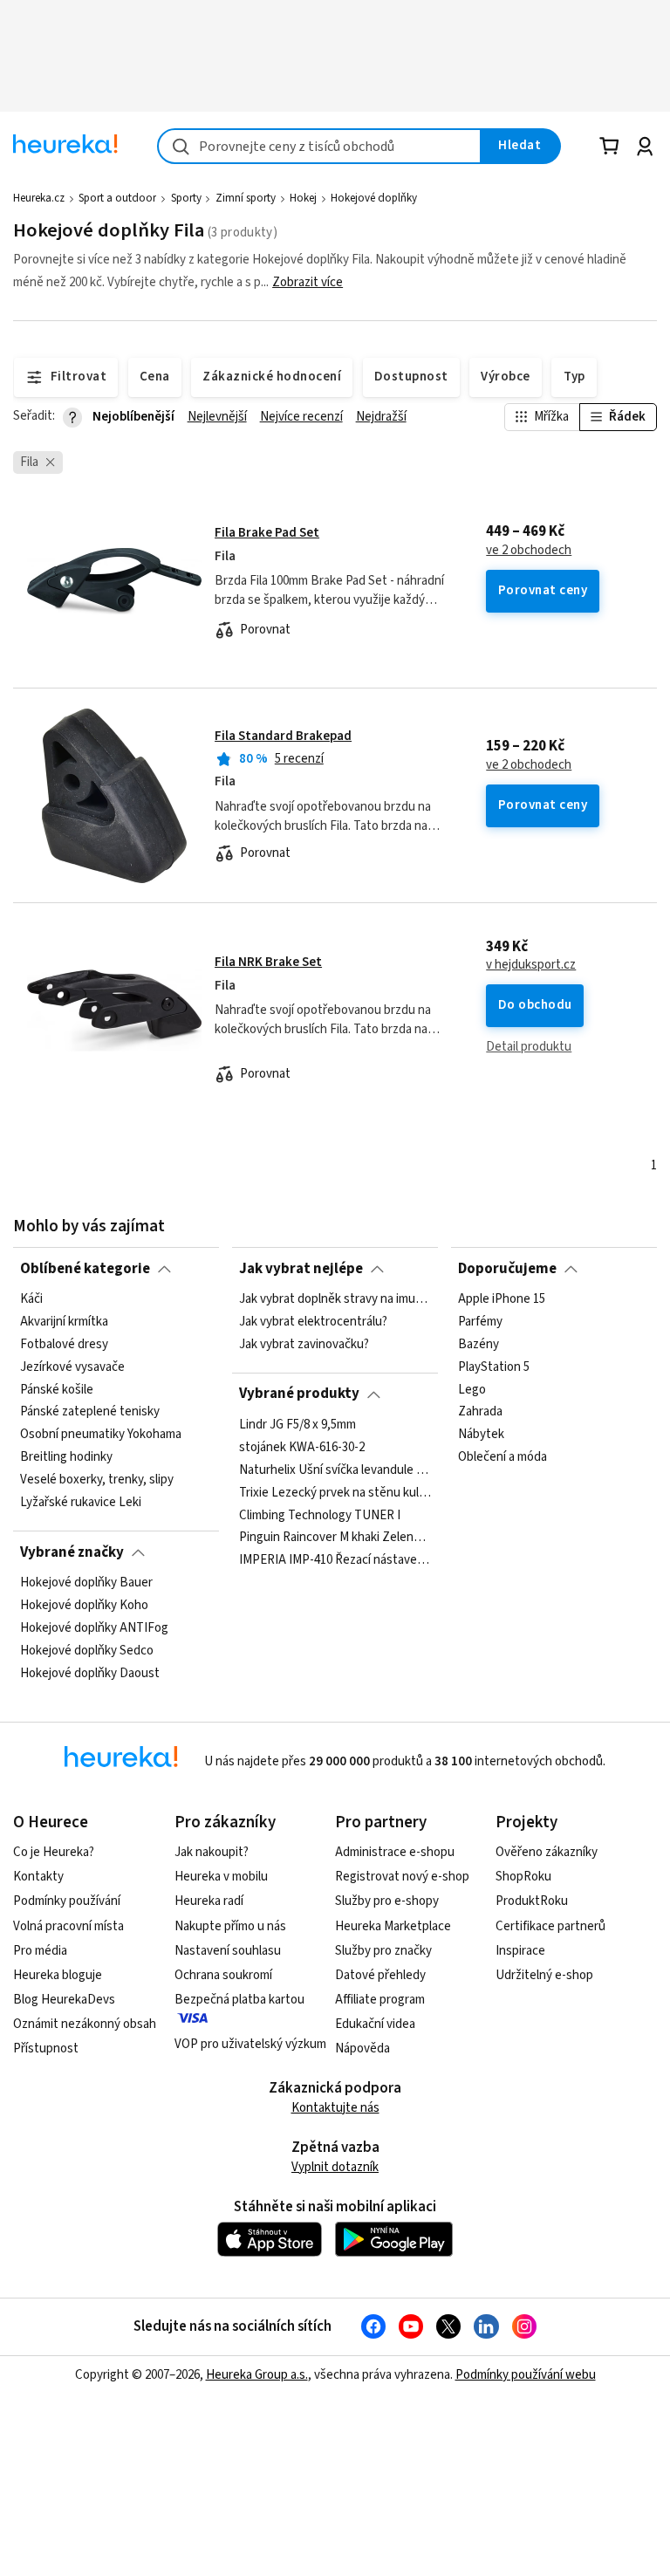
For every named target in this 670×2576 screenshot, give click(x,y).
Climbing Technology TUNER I (320, 1515)
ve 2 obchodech (529, 551)
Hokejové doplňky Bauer (86, 1583)
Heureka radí (209, 1901)
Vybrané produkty (299, 1394)
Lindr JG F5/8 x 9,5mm (297, 1425)
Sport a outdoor (117, 198)
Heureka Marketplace (393, 1926)
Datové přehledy (380, 1975)
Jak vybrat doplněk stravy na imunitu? (335, 1299)
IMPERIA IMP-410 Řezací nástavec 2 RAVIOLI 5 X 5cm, (335, 1560)
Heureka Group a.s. (257, 2375)
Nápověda (362, 2048)
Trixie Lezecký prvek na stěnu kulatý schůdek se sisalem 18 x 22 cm (335, 1492)
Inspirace (520, 1951)
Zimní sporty (246, 198)
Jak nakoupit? (212, 1852)
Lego (472, 1389)
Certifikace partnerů (550, 1926)
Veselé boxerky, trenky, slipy (97, 1480)
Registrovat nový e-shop (402, 1877)
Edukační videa (375, 2024)
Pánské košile (57, 1389)
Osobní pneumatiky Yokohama (101, 1435)
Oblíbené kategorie (85, 1269)
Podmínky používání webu (526, 2375)
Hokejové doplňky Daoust (90, 1673)
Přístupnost (46, 2048)
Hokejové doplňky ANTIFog (94, 1628)
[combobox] (319, 146)
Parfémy (480, 1322)
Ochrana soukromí (223, 1975)
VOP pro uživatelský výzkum (250, 2044)
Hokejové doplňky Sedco (87, 1651)
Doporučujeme (507, 1269)
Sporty (186, 198)
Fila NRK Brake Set (268, 962)
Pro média (40, 1951)
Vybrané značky (72, 1552)
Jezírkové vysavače (72, 1367)
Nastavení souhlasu (228, 1951)
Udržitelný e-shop (544, 1975)
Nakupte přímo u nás (230, 1926)
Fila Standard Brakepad (283, 736)
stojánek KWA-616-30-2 (302, 1448)
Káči (31, 1299)
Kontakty (38, 1877)
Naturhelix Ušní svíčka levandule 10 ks (335, 1470)
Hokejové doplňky (374, 198)
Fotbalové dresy (64, 1345)
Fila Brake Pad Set (267, 533)
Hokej (303, 198)
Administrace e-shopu (395, 1852)
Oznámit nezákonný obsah (85, 2024)
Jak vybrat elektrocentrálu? (313, 1322)
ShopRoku (523, 1877)
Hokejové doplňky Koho (84, 1606)
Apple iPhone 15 (502, 1299)
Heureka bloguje (58, 1975)
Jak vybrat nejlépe (301, 1269)
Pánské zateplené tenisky (90, 1412)
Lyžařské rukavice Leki (81, 1503)
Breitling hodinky (66, 1457)
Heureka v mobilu (221, 1877)
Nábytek (481, 1435)
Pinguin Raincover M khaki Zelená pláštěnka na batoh (335, 1538)
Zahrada (480, 1412)
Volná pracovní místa (68, 1926)
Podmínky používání (67, 1901)
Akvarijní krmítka (64, 1322)
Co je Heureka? (54, 1852)
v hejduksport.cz (531, 965)
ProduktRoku (532, 1901)
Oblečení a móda (502, 1457)
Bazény (479, 1345)
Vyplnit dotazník (335, 2167)
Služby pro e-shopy (387, 1901)
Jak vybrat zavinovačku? (304, 1345)
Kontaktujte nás (335, 2108)
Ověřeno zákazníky (547, 1852)
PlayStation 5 (494, 1367)
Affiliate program (380, 2000)
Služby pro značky (383, 1951)
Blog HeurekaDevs (64, 2000)
